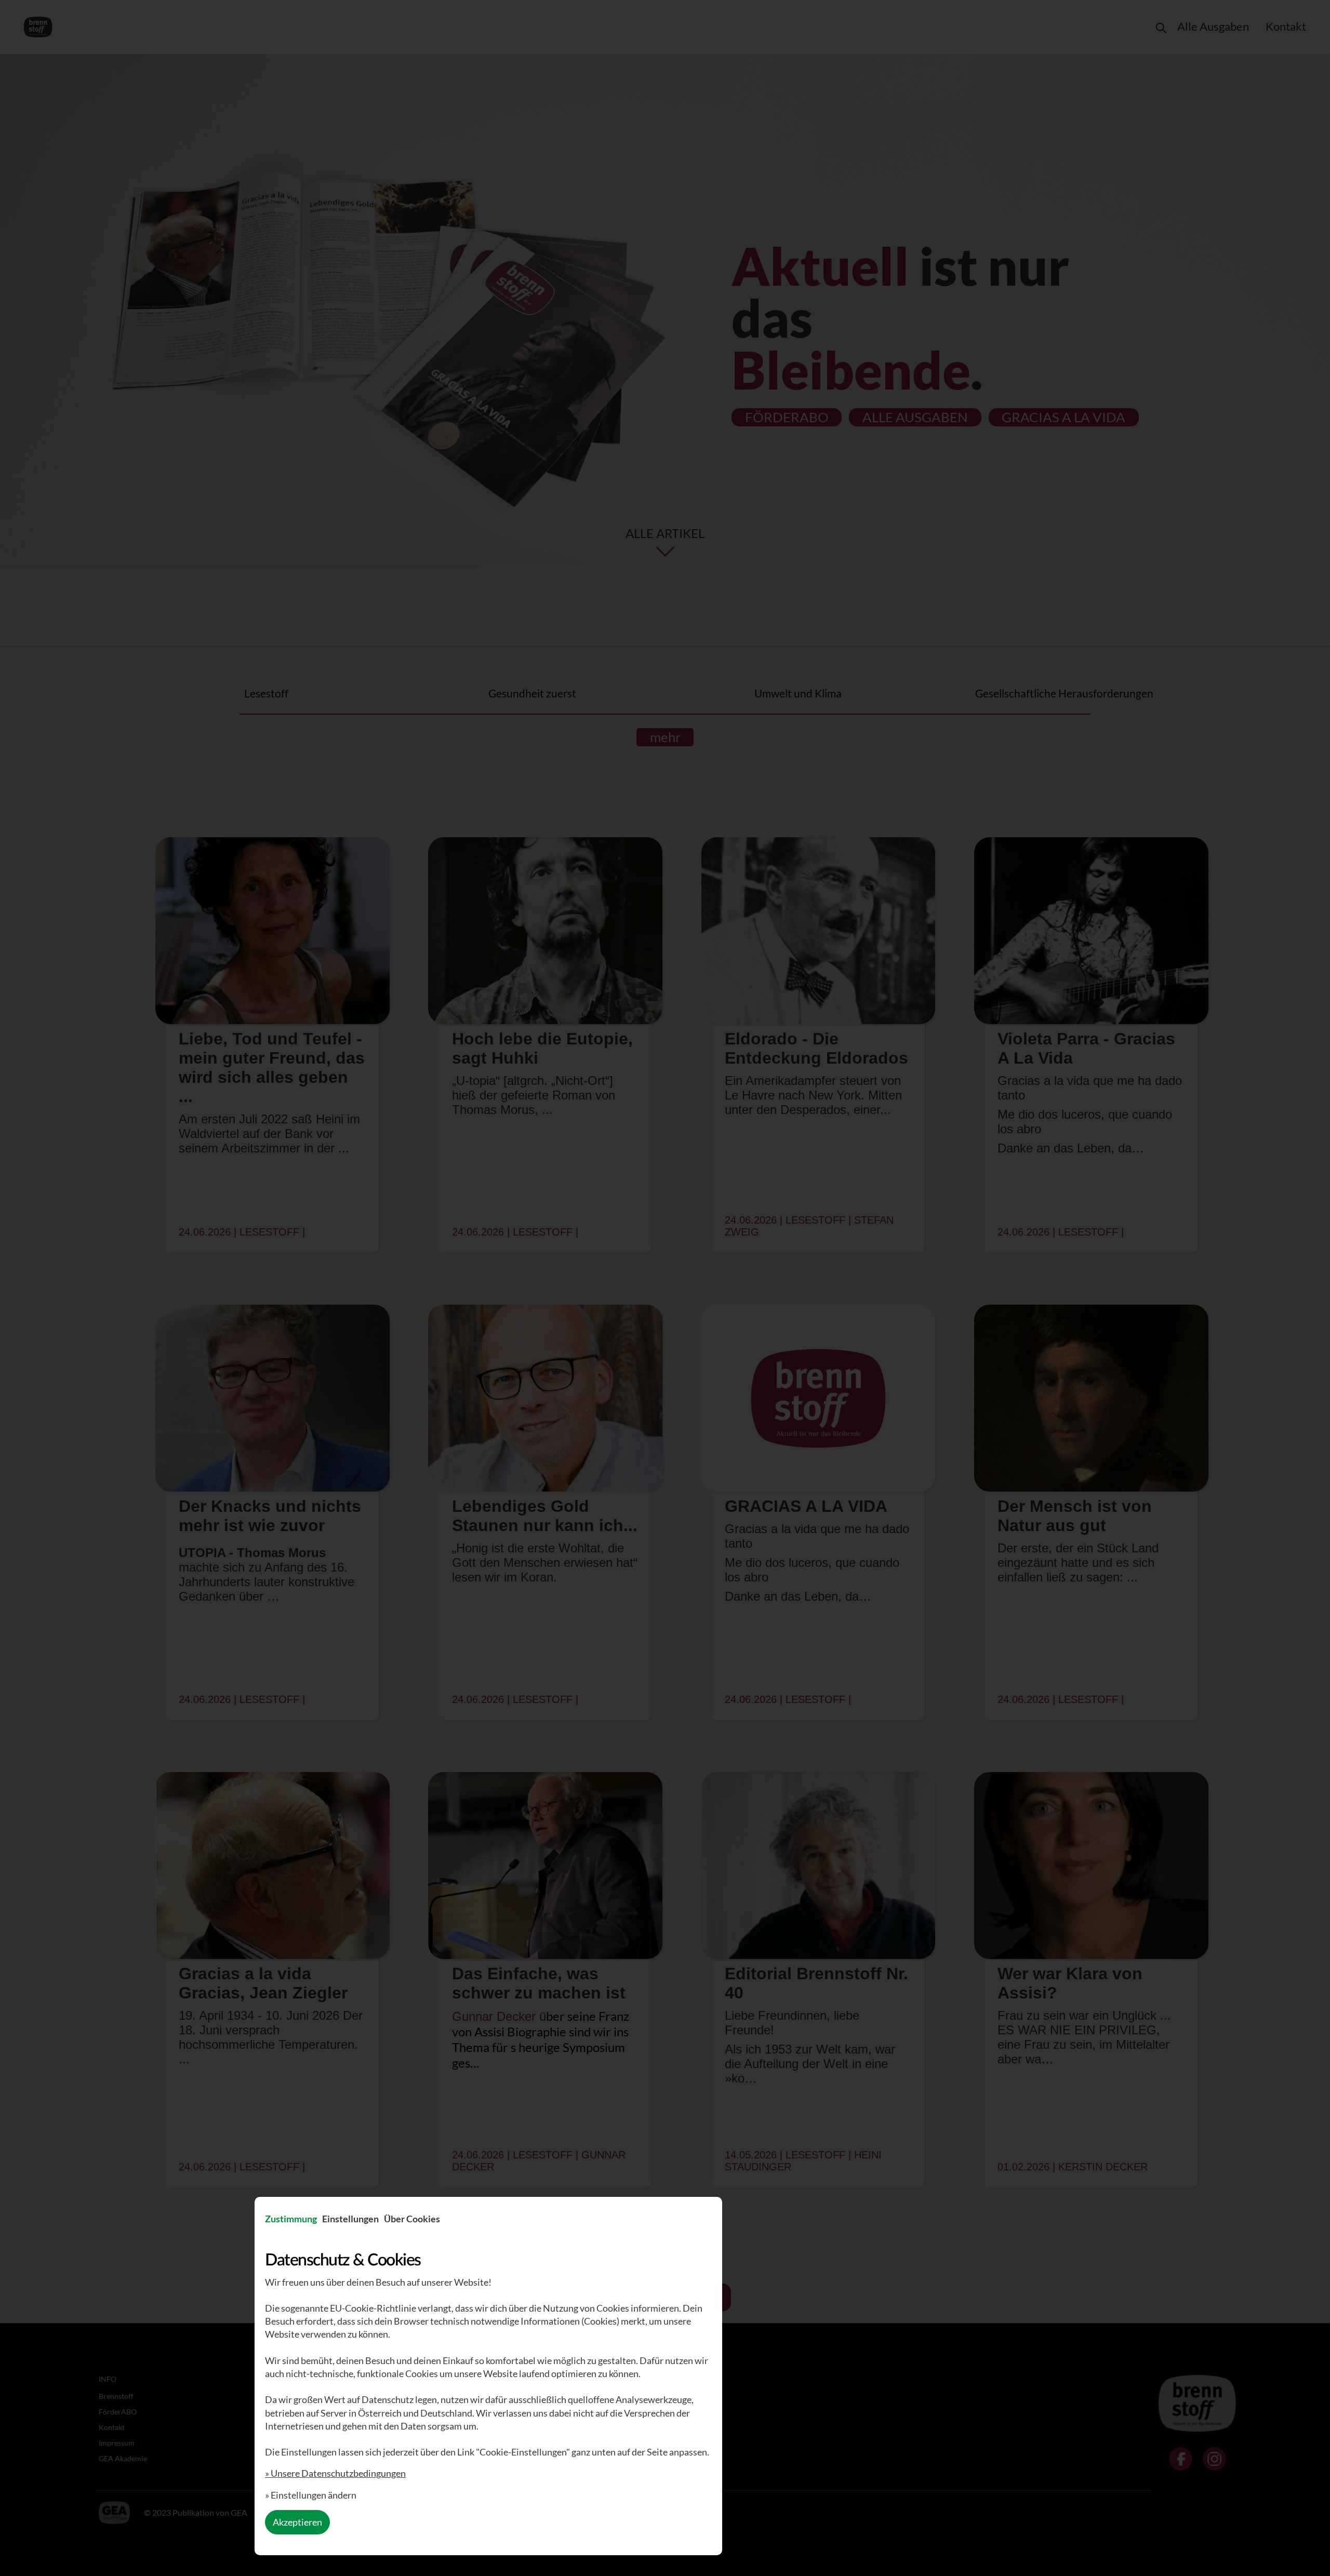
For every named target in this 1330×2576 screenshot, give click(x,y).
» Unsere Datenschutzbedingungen (335, 2473)
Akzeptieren (297, 2522)
